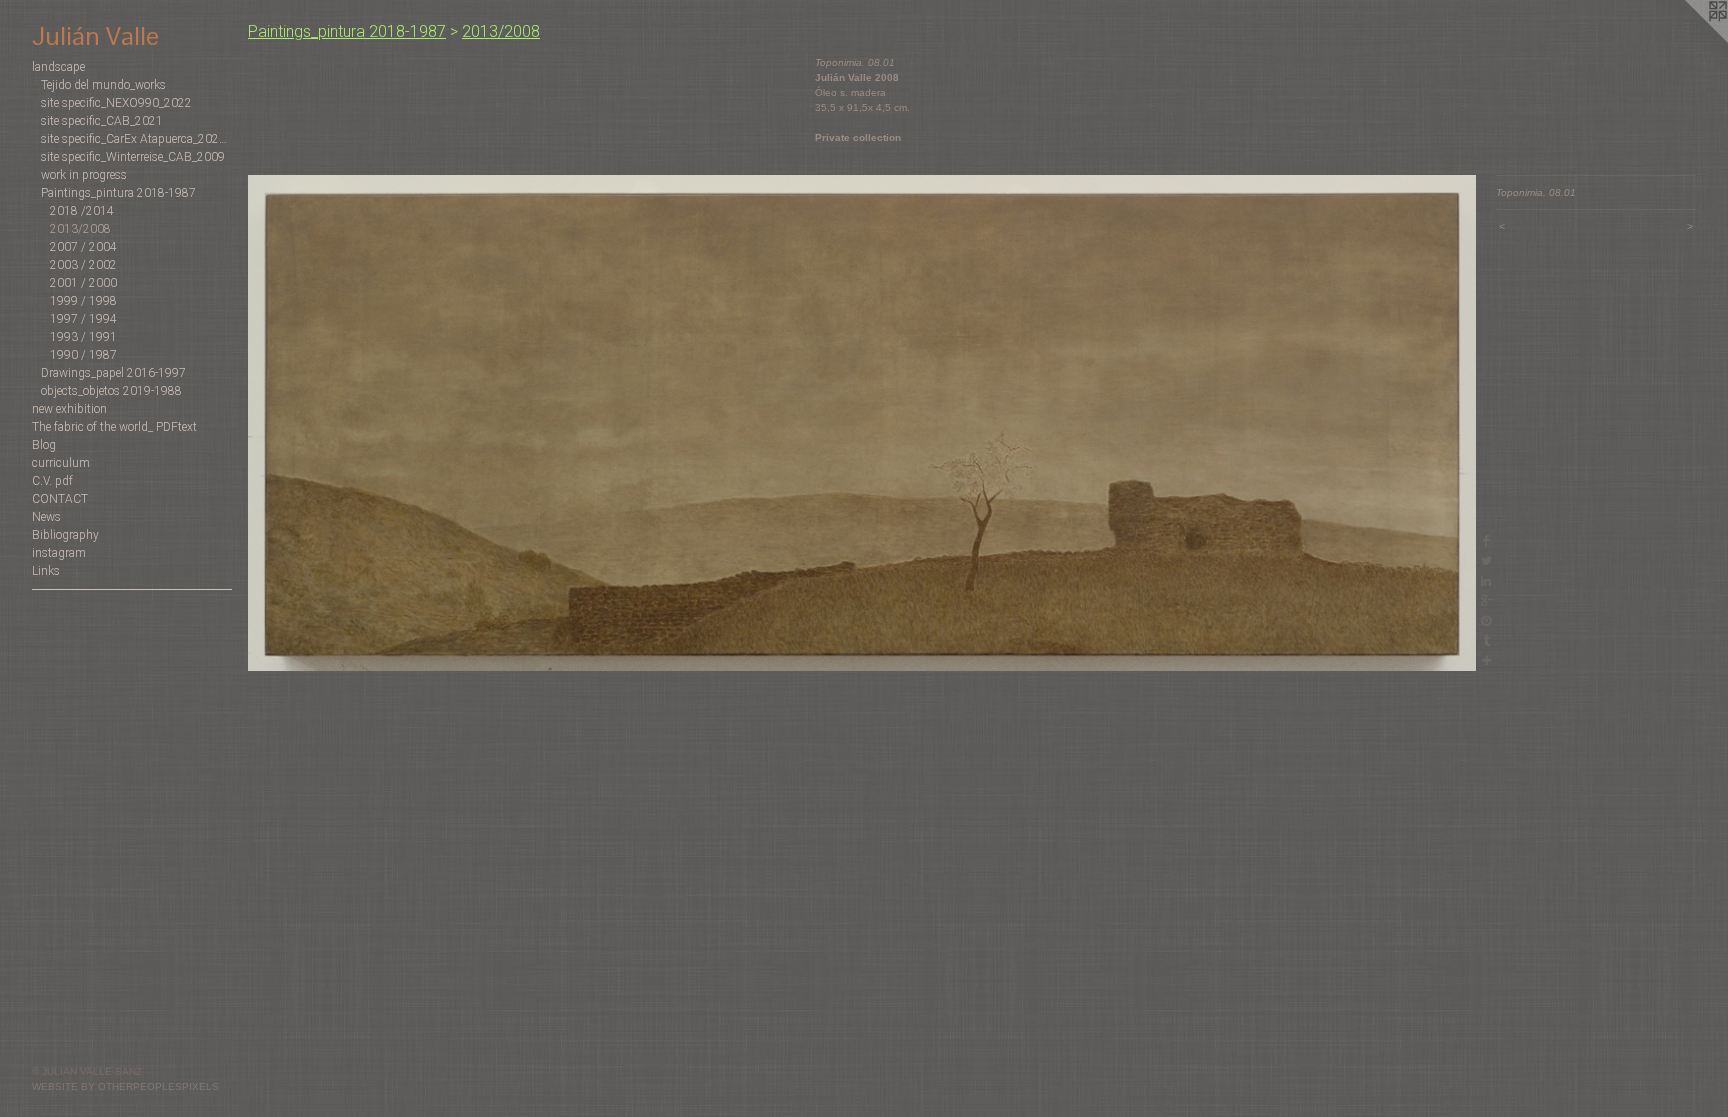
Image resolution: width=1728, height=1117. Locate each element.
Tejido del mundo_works (103, 85)
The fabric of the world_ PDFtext (114, 427)
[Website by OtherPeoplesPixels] (1688, 40)
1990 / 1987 (83, 355)
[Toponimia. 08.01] (862, 423)
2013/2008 (80, 229)
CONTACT (60, 499)
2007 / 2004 (83, 247)
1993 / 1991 (83, 337)
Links (46, 571)
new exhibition (69, 409)
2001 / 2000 (83, 283)
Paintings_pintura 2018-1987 (118, 193)
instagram (59, 553)
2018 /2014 (82, 211)
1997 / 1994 (83, 319)
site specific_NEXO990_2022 (116, 103)
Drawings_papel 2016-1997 (113, 373)
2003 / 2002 (83, 265)
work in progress (84, 175)
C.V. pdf (52, 481)
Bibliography (65, 535)
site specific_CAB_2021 (102, 121)
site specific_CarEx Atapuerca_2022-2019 (136, 139)
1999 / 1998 (83, 301)
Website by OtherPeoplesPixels (125, 1086)
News (46, 517)
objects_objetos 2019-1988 (111, 391)
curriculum (61, 463)
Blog (44, 445)
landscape (58, 67)
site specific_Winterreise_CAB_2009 (133, 157)
